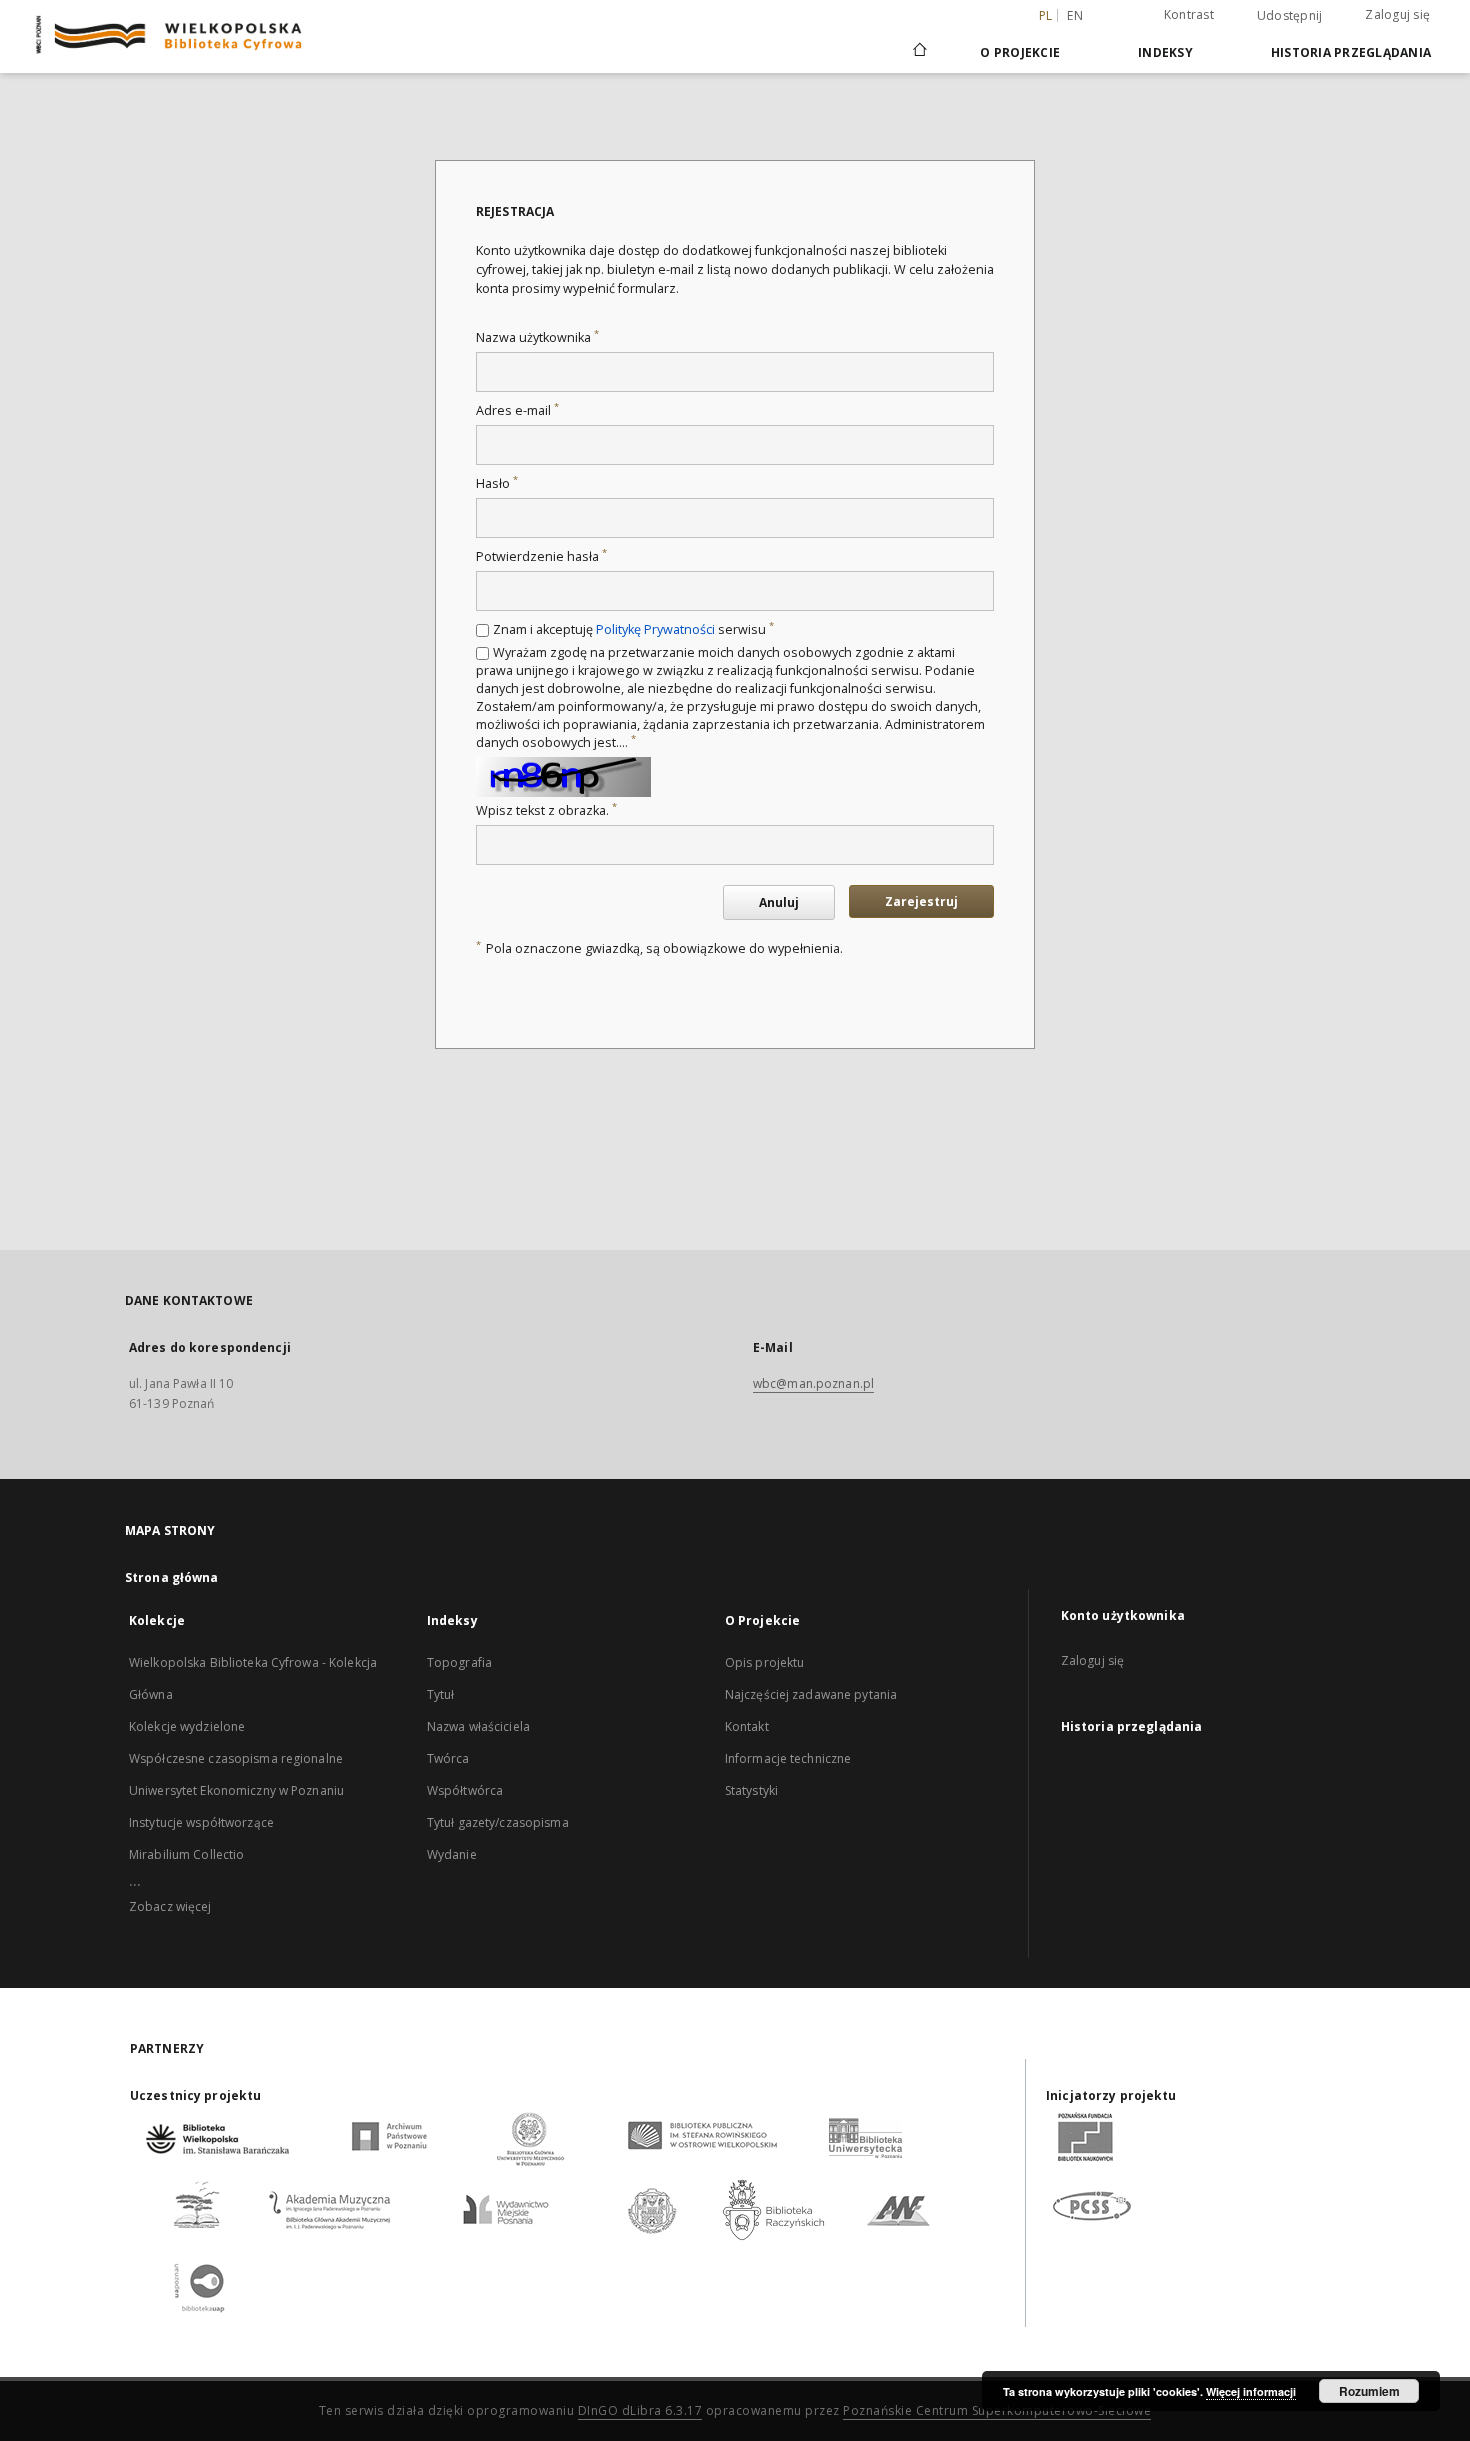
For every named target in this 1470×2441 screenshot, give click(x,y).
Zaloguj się (1397, 14)
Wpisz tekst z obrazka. (546, 810)
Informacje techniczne (788, 1758)
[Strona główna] (918, 52)
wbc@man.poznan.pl (813, 1383)
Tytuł (441, 1694)
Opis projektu (765, 1662)
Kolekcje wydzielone (187, 1726)
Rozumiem (1369, 2391)
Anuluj (779, 902)
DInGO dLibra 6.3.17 (640, 2410)
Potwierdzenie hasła (541, 556)
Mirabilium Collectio (186, 1854)
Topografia (459, 1662)
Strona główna (172, 1577)
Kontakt (747, 1726)
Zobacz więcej (170, 1906)
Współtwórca (465, 1790)
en (1075, 15)
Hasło (497, 483)
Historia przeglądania (1351, 52)
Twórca (448, 1758)
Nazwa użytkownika (537, 337)
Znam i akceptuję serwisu (633, 629)
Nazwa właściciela (478, 1726)
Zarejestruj (921, 901)
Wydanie (452, 1854)
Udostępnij (1290, 16)
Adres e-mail (517, 410)
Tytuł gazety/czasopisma (498, 1822)
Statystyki (751, 1790)
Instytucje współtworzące (201, 1822)
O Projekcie (1020, 52)
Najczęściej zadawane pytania (811, 1694)
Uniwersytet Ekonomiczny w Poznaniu (236, 1790)
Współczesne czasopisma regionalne (236, 1758)
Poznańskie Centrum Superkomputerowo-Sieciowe (997, 2410)
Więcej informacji (1251, 2391)
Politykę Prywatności (655, 629)
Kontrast (1189, 14)
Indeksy (1165, 52)
